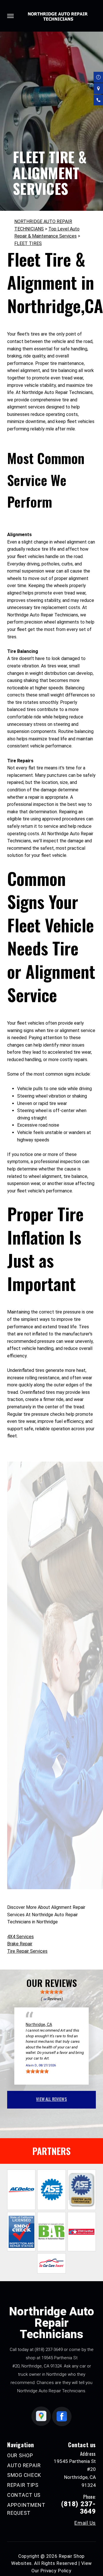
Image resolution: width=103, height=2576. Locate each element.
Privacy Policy (56, 2571)
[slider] (51, 1992)
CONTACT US (24, 2495)
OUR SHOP (20, 2455)
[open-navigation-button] (10, 16)
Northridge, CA (39, 2025)
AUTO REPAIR (24, 2465)
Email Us (85, 2523)
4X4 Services (20, 1937)
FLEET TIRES (28, 243)
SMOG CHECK (24, 2475)
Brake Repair (20, 1944)
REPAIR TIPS (23, 2485)
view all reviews (51, 2099)
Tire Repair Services (27, 1951)
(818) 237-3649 (49, 2350)
